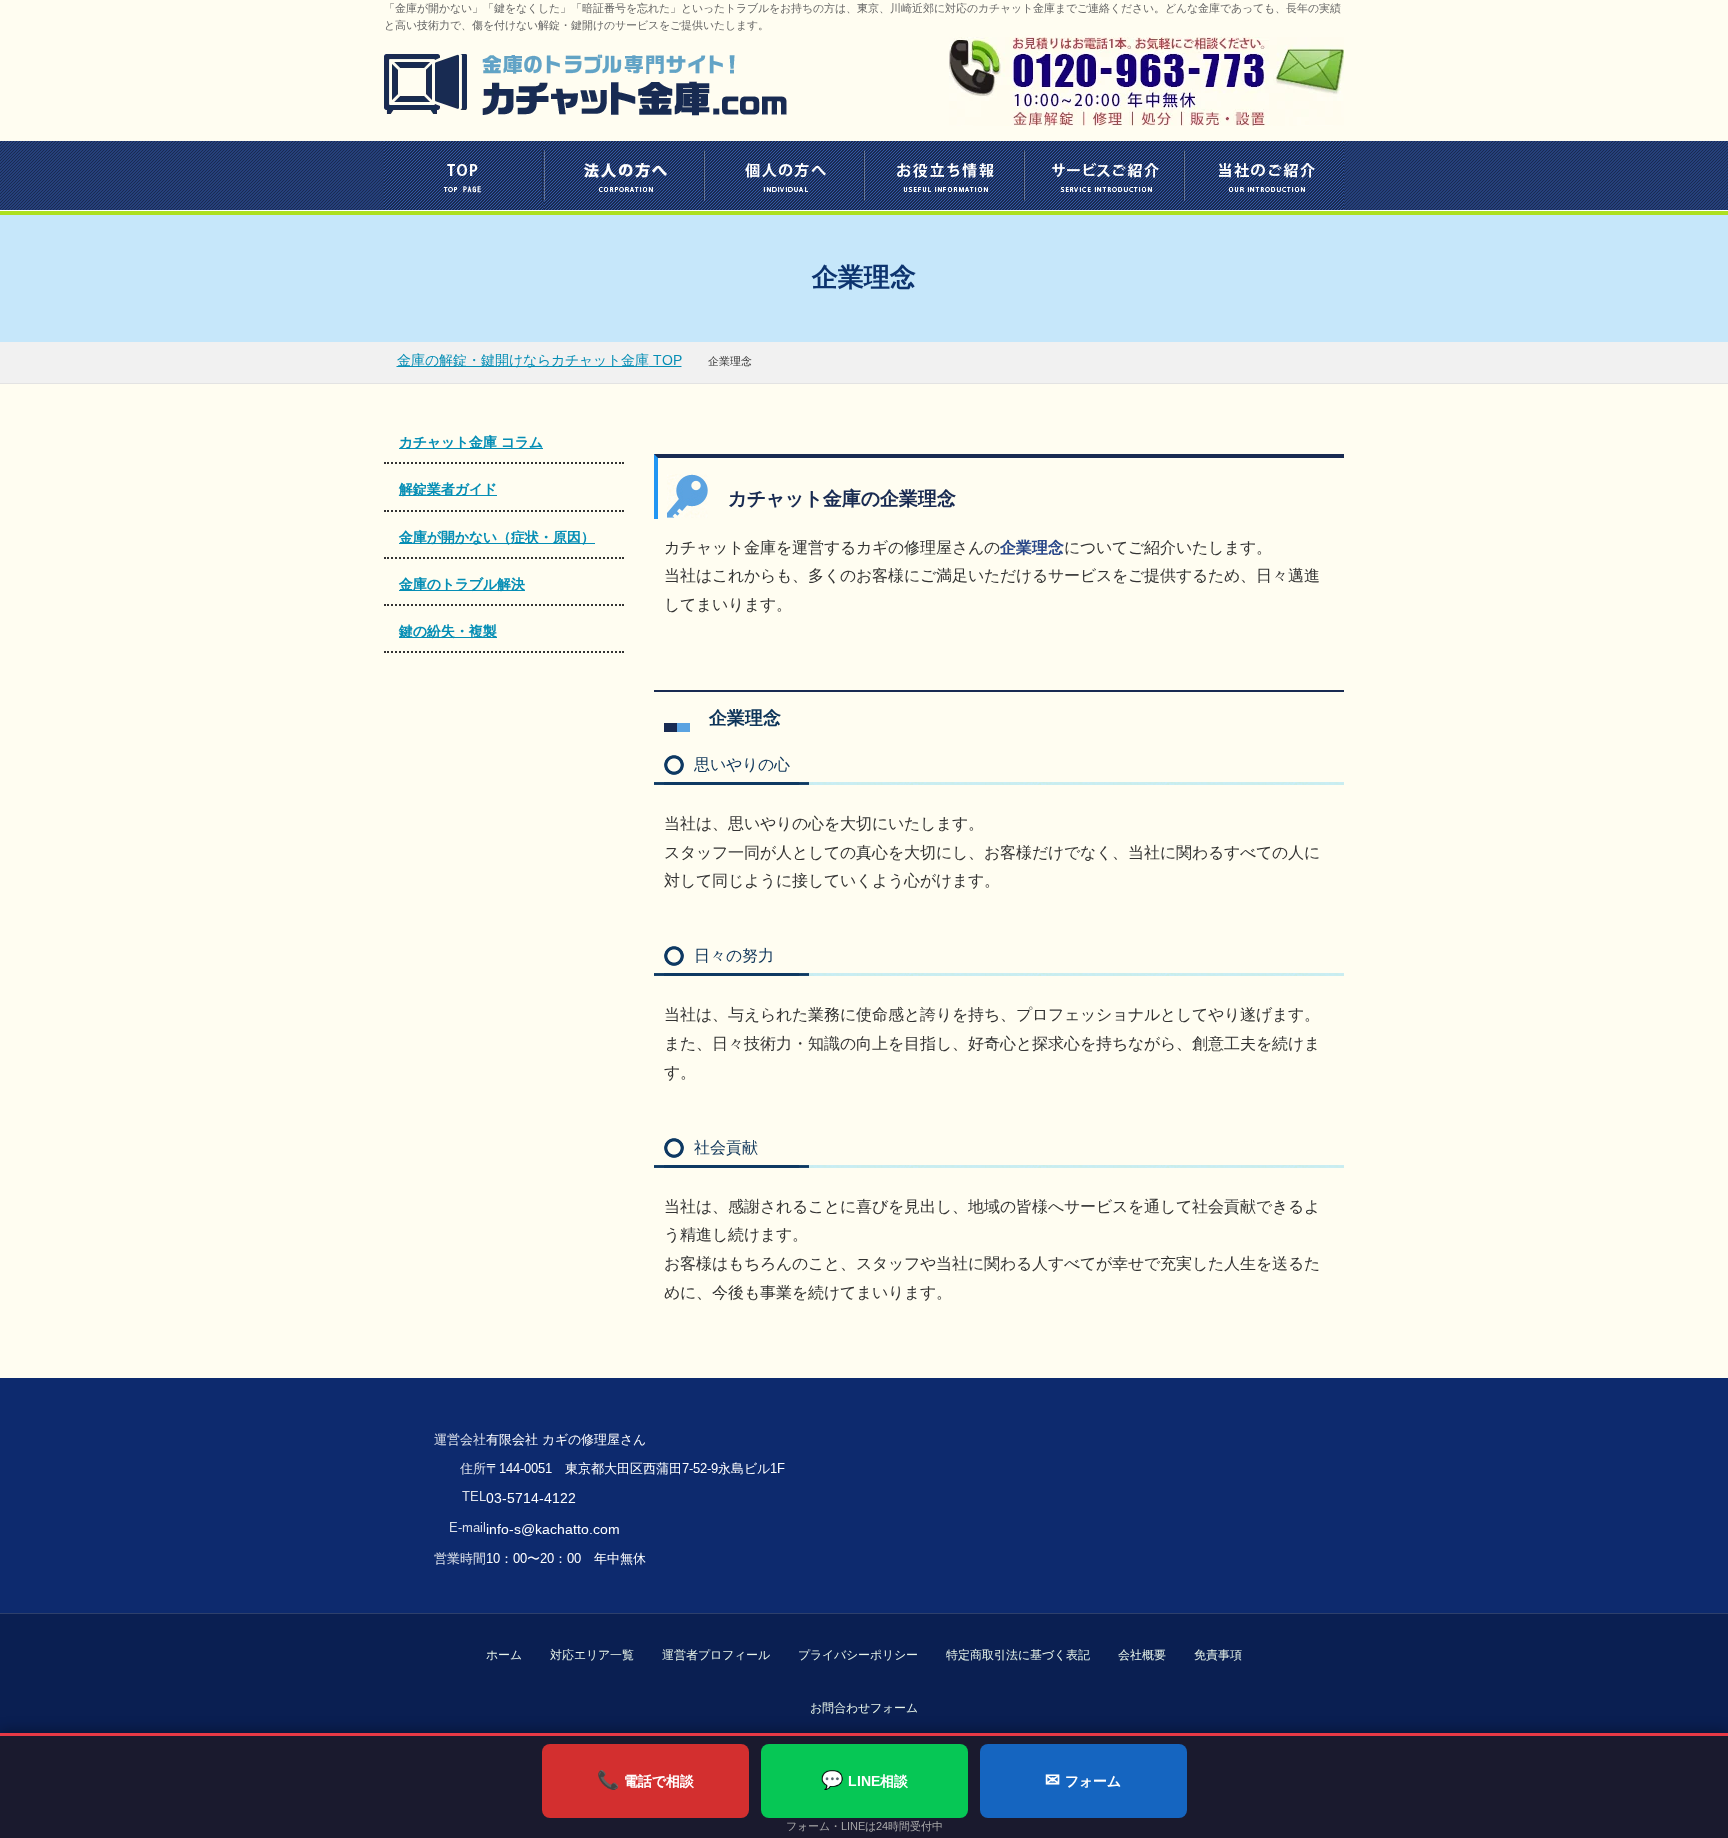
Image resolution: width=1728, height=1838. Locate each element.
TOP (464, 175)
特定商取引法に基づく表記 (1018, 1655)
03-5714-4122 (531, 1498)
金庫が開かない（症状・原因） (497, 537)
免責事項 (1218, 1655)
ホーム (504, 1655)
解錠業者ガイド (448, 489)
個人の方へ (784, 175)
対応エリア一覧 (592, 1655)
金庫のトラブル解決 (462, 584)
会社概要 (1142, 1655)
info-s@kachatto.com (553, 1529)
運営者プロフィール (716, 1655)
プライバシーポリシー (858, 1655)
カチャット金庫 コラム (471, 442)
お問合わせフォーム (864, 1708)
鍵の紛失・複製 (448, 631)
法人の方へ (624, 175)
